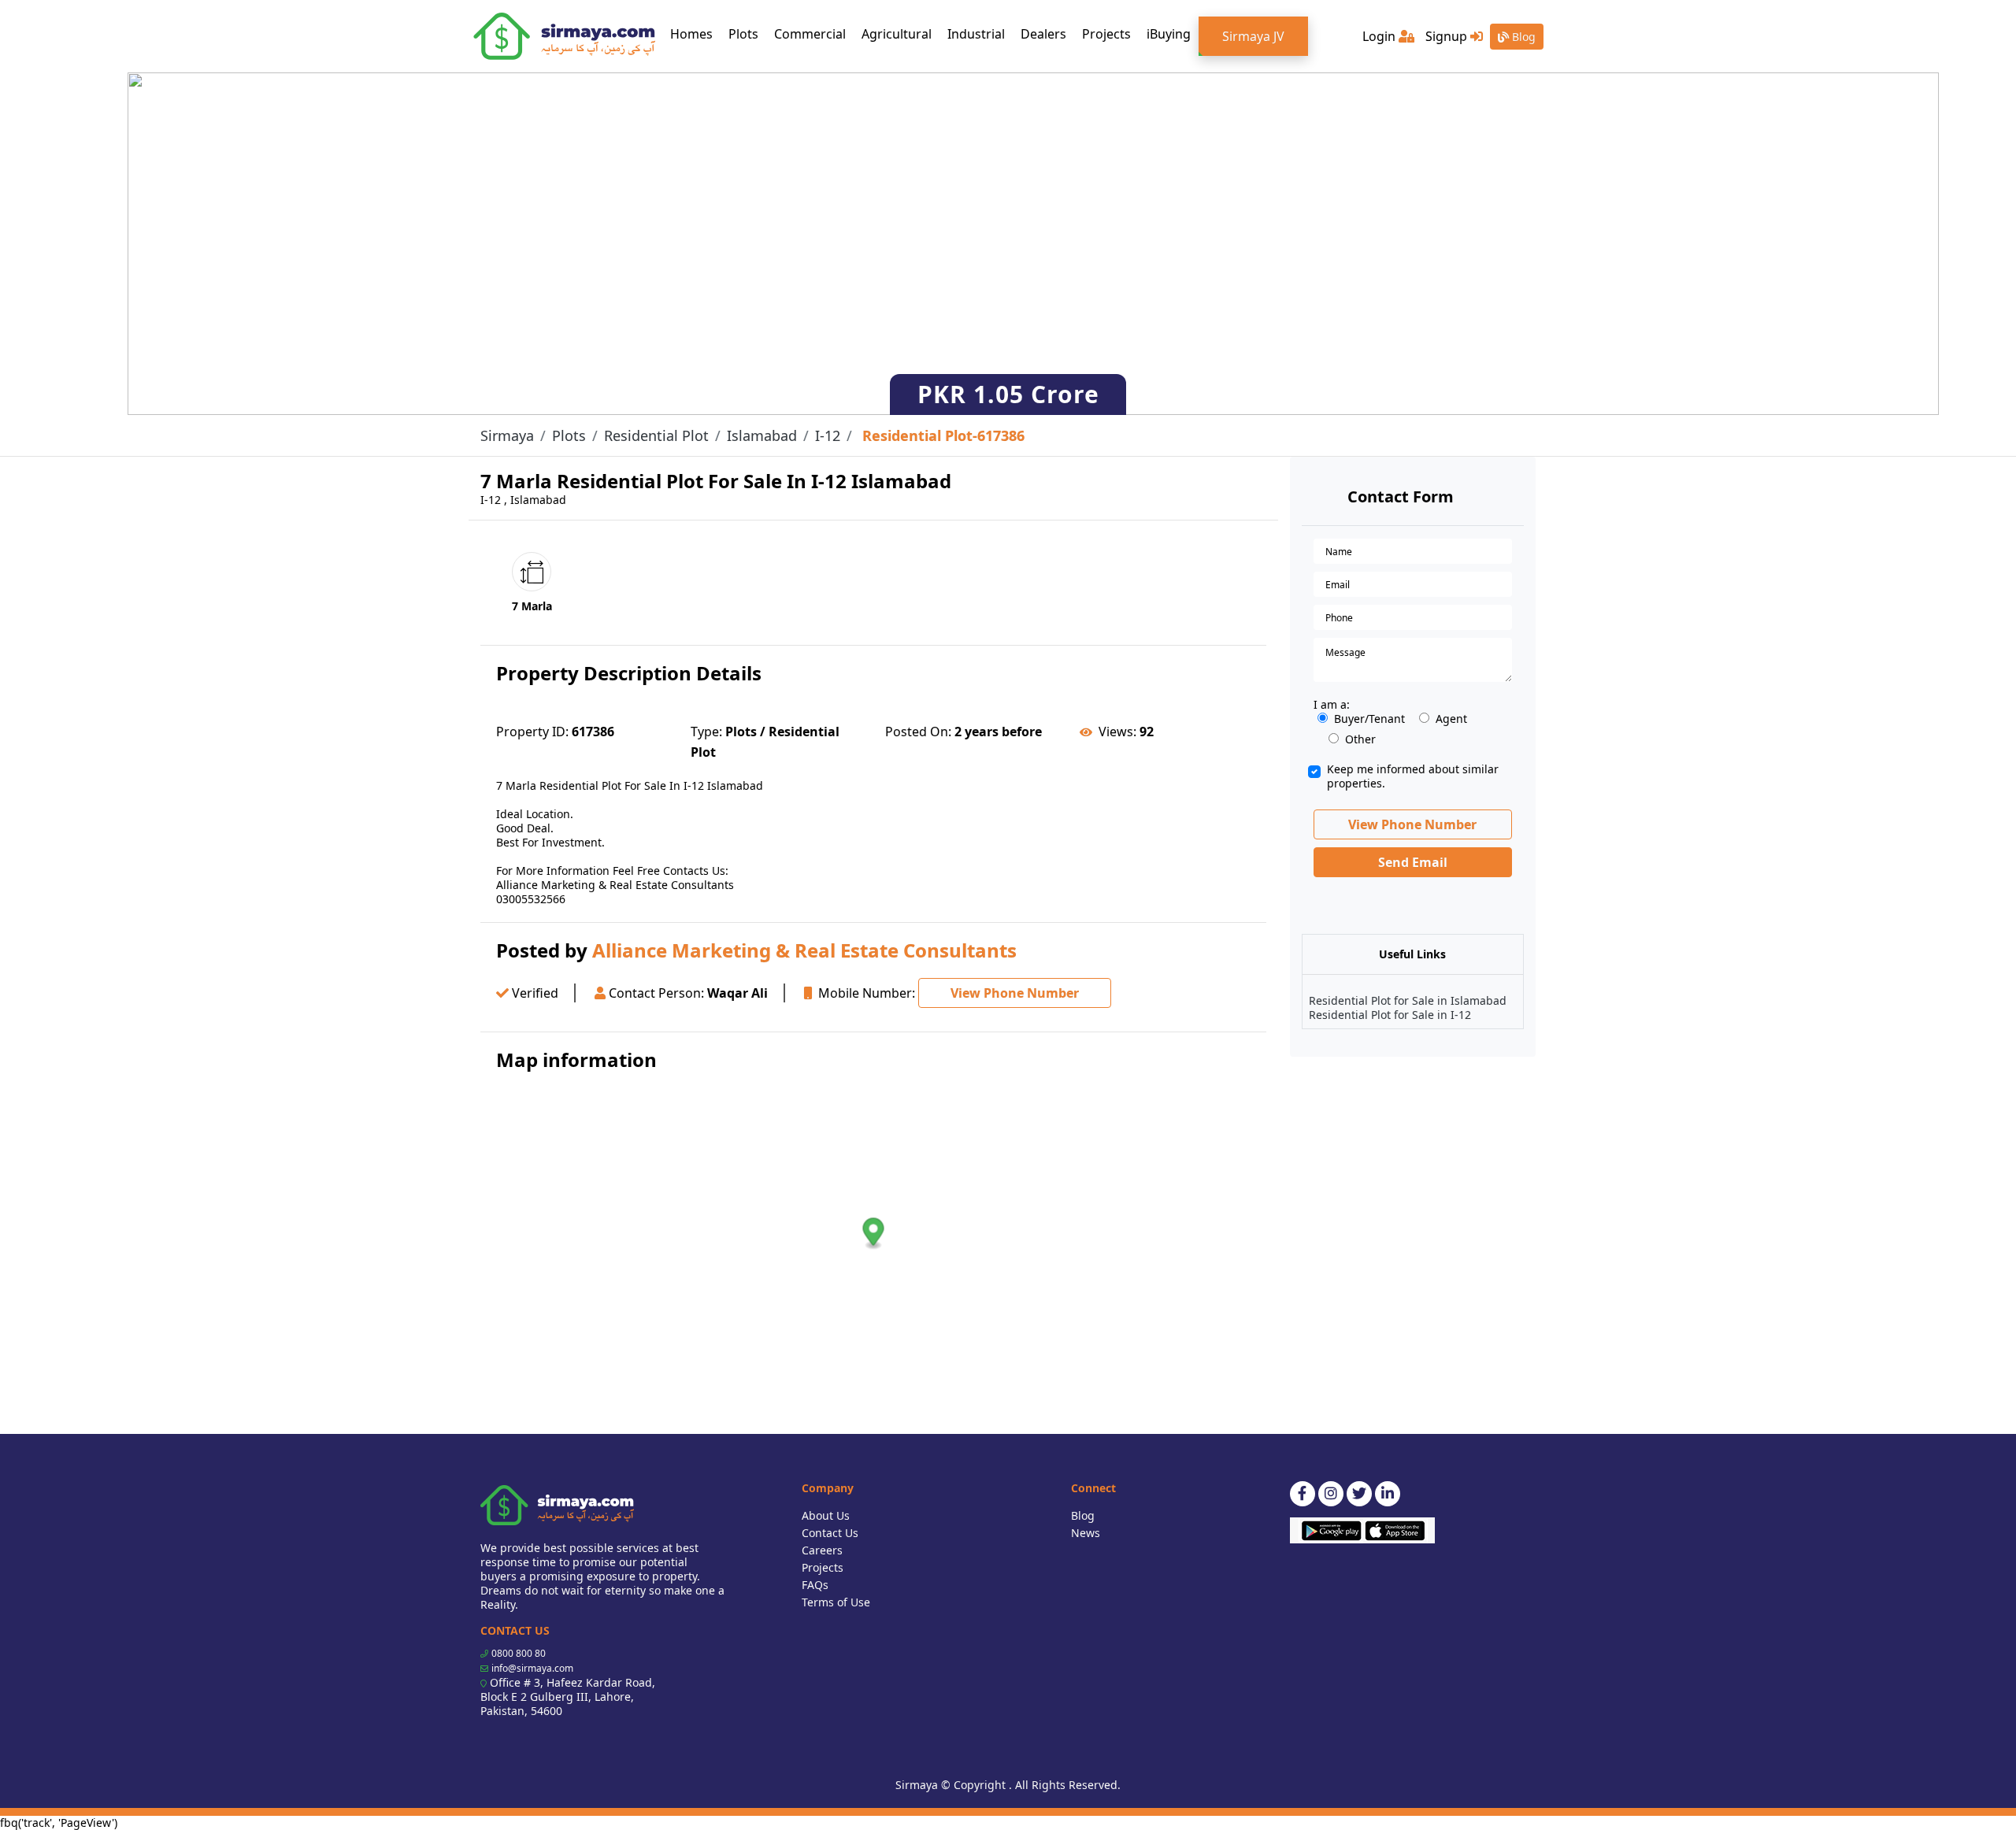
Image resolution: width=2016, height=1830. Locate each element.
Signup (1448, 36)
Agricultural (897, 34)
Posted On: (918, 732)
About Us (826, 1515)
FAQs (815, 1585)
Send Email (1413, 862)
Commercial (810, 34)
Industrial (976, 34)
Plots (743, 34)
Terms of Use (836, 1602)
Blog (1522, 37)
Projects (1106, 34)
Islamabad (762, 435)
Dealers (1043, 34)
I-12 (828, 435)
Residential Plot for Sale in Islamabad (1408, 1000)
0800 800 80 (519, 1653)
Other (1360, 739)
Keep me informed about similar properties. (1413, 776)
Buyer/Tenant (1369, 719)
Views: (1117, 732)
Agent (1451, 719)
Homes (695, 33)
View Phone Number (1015, 993)
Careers (822, 1550)
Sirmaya (507, 435)
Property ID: (532, 732)
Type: (706, 732)
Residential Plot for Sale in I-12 (1390, 1015)
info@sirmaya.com (532, 1668)
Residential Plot (656, 435)
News (1086, 1533)
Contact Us (830, 1533)
